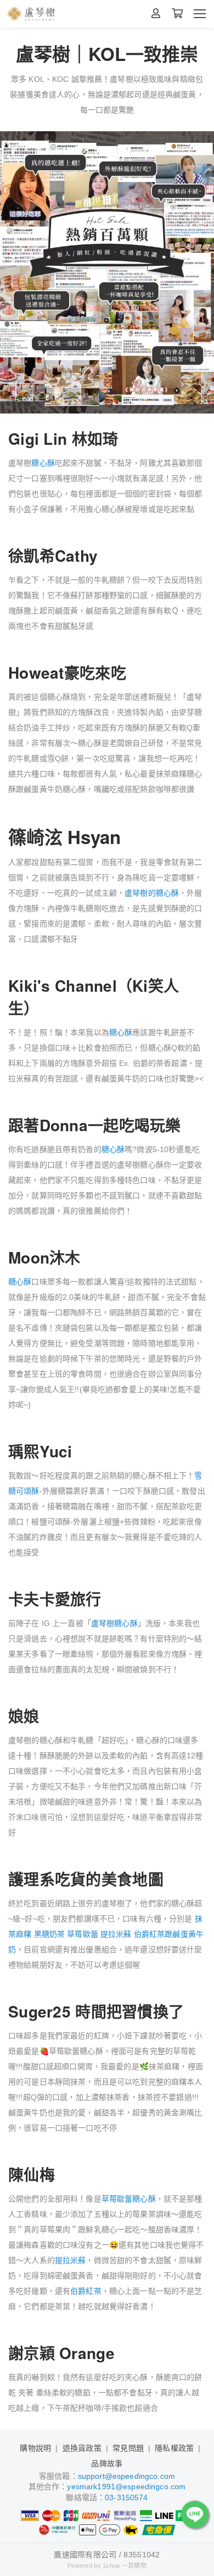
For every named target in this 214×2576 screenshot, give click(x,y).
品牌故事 (107, 2463)
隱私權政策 (174, 2448)
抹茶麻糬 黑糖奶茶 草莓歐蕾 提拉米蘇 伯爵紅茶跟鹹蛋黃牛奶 (106, 1934)
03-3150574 (126, 2497)
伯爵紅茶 (86, 2291)
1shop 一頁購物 (125, 2566)
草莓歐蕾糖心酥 (129, 2199)
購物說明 (35, 2448)
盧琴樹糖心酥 (114, 1623)
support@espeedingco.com (126, 2476)
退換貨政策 (82, 2448)
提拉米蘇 (71, 2260)
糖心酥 (43, 463)
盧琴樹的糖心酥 (152, 893)
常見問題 (128, 2448)
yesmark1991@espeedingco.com (126, 2486)
